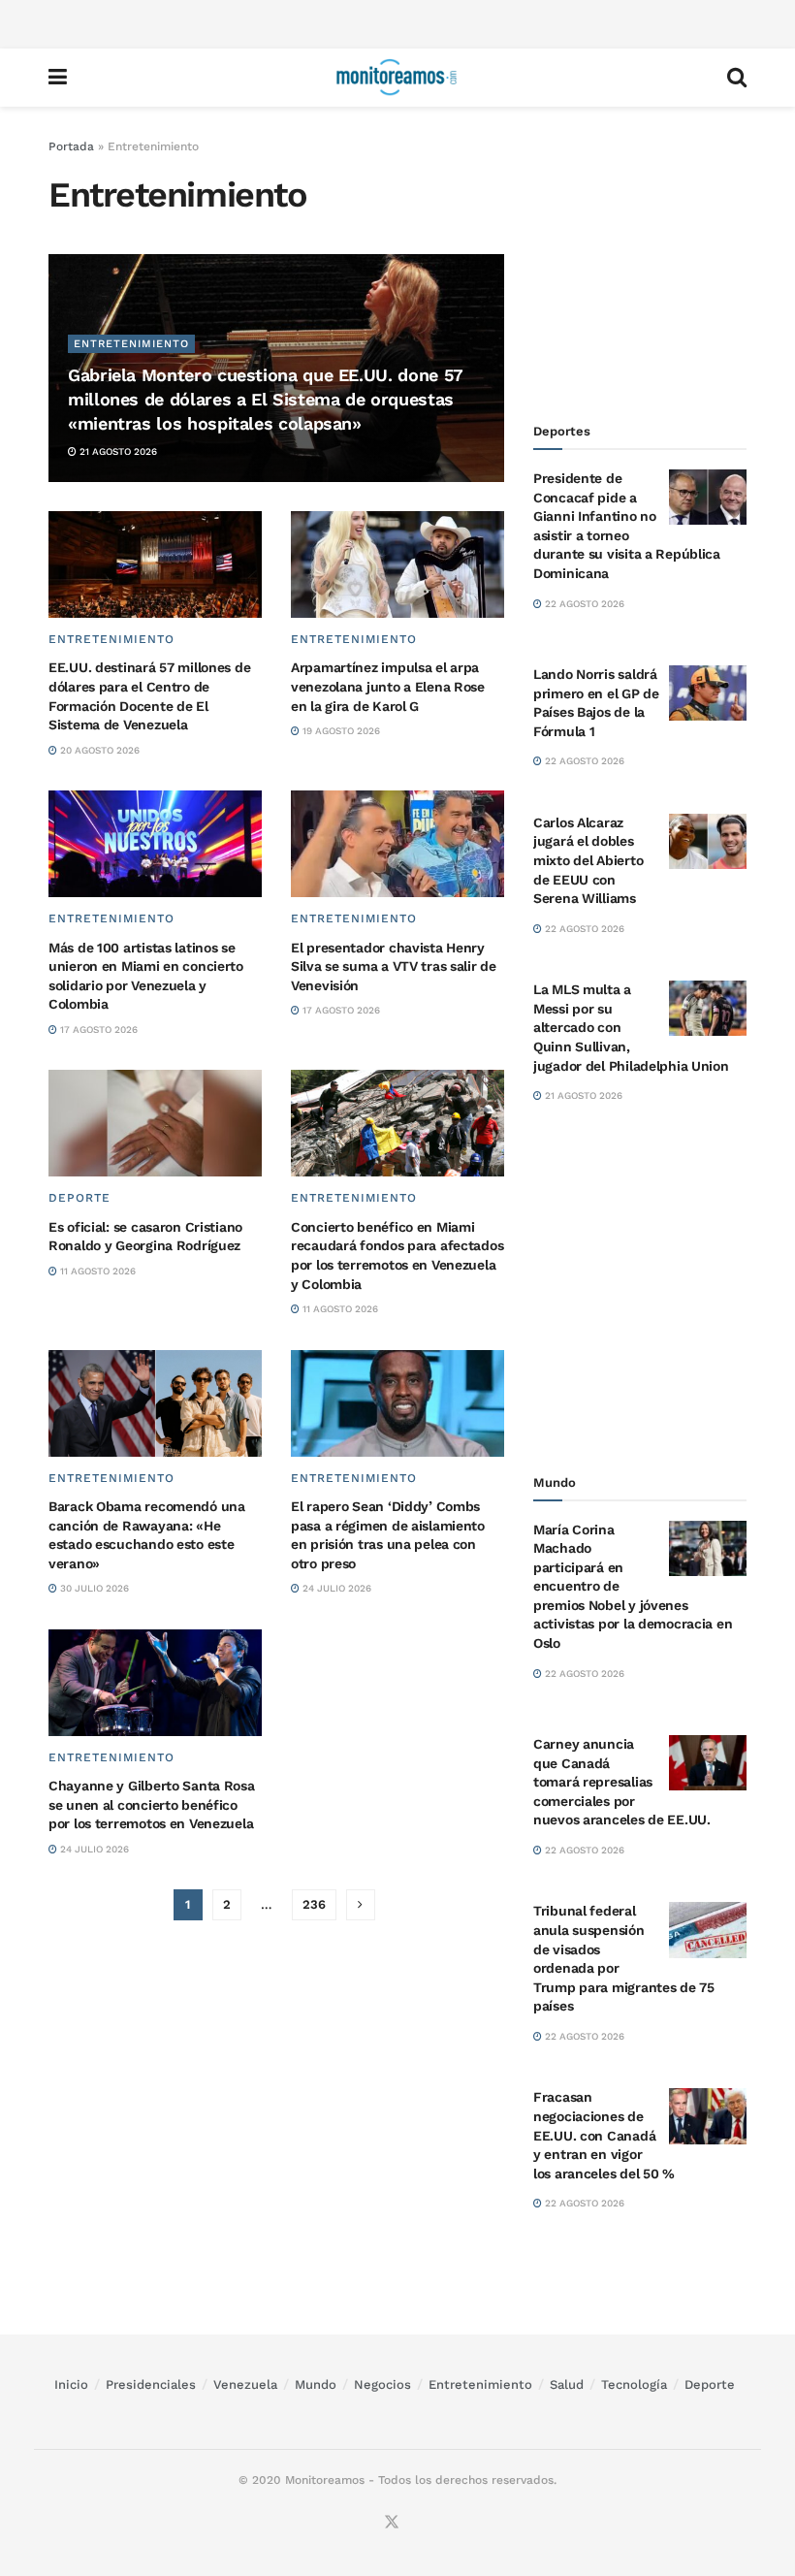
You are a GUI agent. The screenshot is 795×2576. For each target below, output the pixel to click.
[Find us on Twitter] (392, 2523)
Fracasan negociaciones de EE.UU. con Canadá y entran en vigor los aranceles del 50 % (604, 2135)
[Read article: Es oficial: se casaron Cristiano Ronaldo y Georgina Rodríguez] (155, 1123)
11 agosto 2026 (96, 1271)
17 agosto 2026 (97, 1030)
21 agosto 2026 (117, 451)
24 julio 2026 (335, 1588)
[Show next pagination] (361, 1905)
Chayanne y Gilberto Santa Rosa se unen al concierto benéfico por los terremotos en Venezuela (152, 1804)
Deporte (79, 1198)
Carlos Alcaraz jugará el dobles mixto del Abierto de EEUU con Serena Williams (588, 860)
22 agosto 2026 (583, 604)
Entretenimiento (131, 344)
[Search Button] (737, 78)
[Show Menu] (58, 78)
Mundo (316, 2384)
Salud (567, 2384)
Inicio (71, 2384)
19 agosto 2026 (340, 731)
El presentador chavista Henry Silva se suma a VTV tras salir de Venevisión (394, 966)
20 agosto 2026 (98, 750)
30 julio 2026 (93, 1588)
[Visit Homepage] (397, 78)
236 (314, 1904)
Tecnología (634, 2384)
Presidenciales (151, 2384)
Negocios (382, 2384)
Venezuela (245, 2384)
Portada (71, 146)
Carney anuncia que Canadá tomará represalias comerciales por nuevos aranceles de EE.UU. (622, 1782)
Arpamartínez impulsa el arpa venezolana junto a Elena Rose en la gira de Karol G (388, 686)
